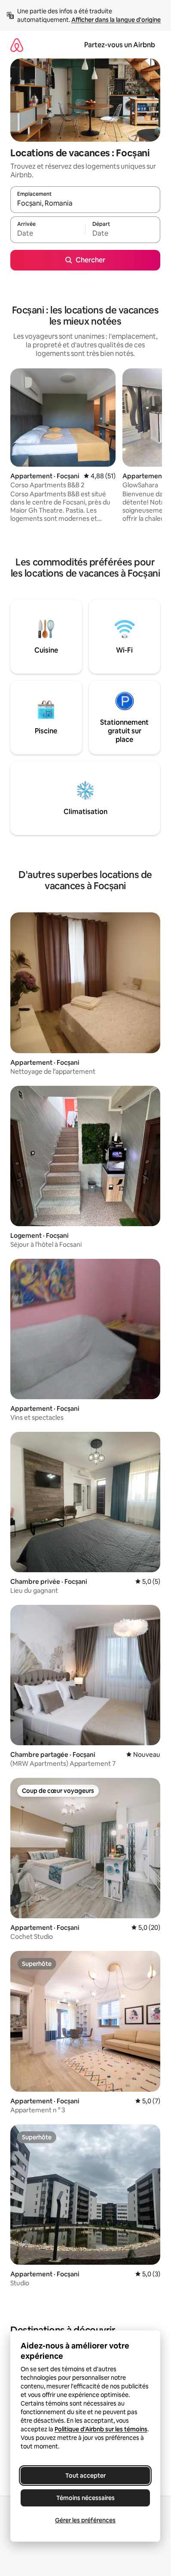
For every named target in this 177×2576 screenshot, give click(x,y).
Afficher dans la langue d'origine (116, 20)
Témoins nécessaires (85, 2498)
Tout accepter (85, 2476)
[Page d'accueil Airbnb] (17, 45)
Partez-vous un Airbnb (120, 45)
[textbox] (48, 234)
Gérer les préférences (85, 2520)
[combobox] (85, 204)
